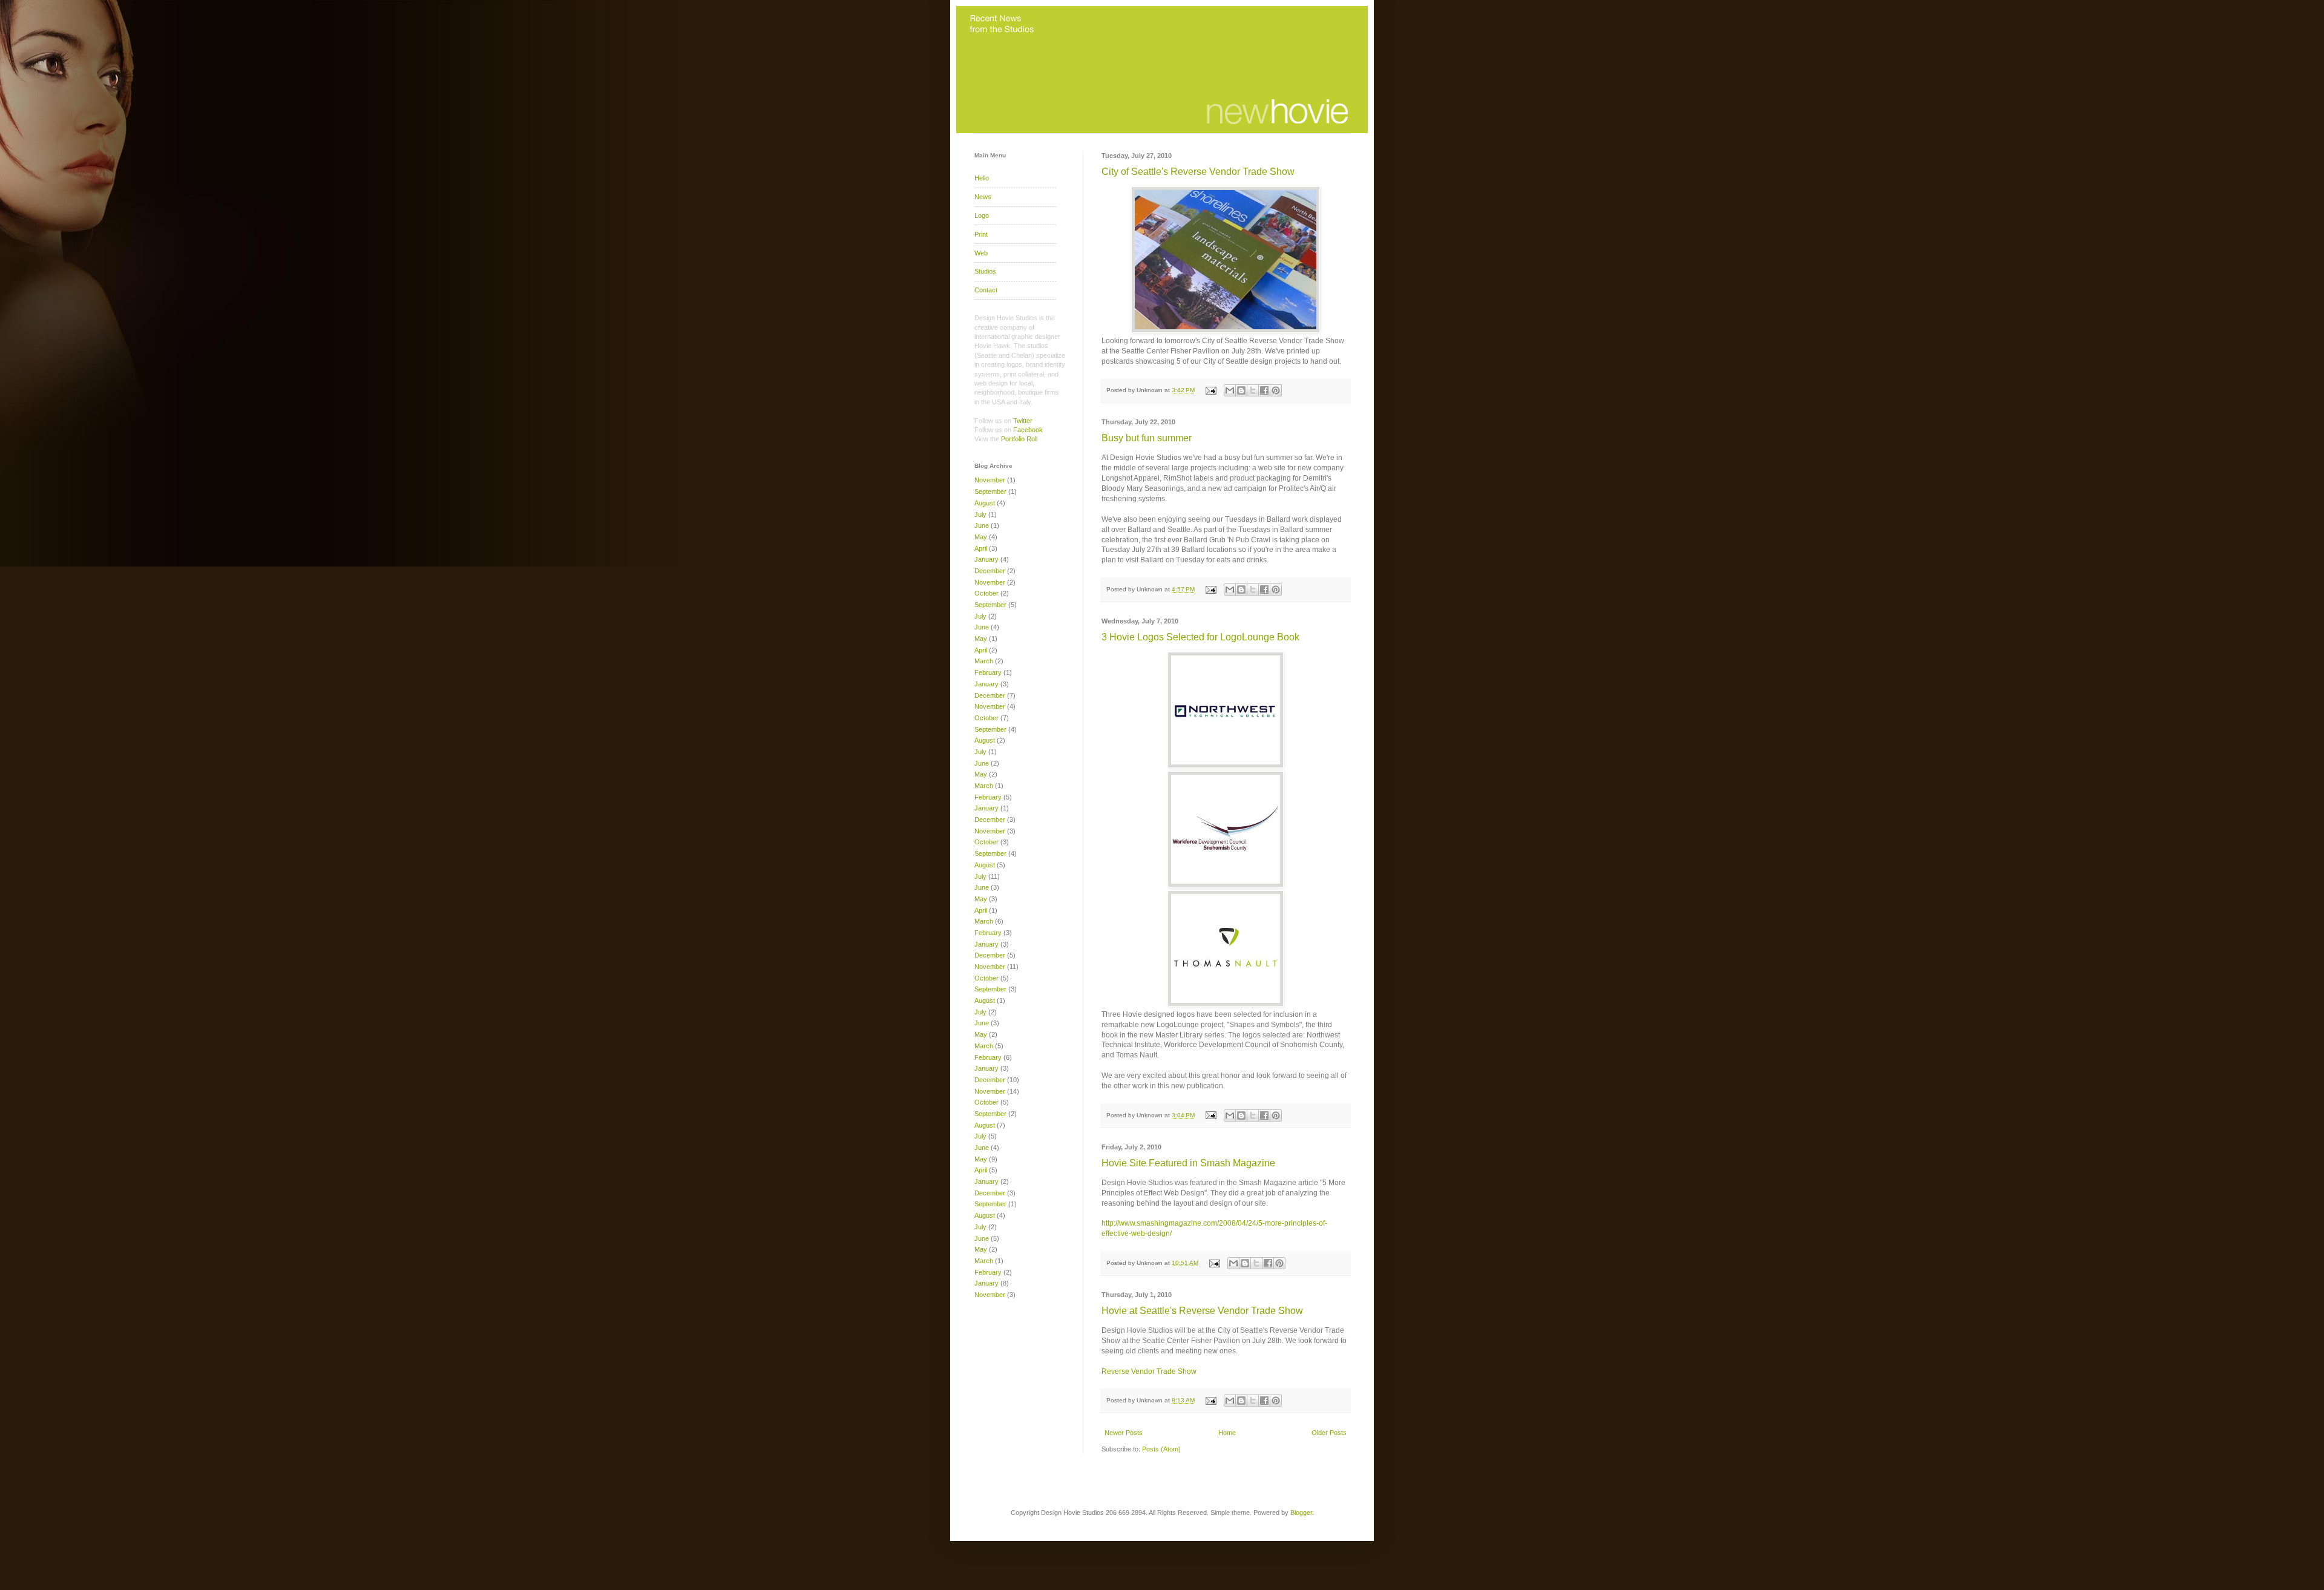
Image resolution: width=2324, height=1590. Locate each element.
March (984, 661)
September (990, 491)
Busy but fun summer (1147, 438)
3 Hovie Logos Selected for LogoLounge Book (1200, 637)
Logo (982, 215)
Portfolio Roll (1019, 439)
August (985, 503)
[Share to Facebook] (1264, 390)
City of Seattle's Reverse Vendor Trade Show (1198, 172)
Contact (986, 290)
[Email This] (1230, 390)
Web (981, 253)
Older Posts (1329, 1433)
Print (981, 234)
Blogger (1301, 1513)
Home (1227, 1433)
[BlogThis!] (1241, 390)
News (983, 197)
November (990, 480)
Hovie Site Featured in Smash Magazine (1188, 1163)
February (988, 672)
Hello (982, 178)
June (982, 525)
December (990, 571)
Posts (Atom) (1161, 1449)
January (986, 559)
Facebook (1028, 430)
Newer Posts (1124, 1433)
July (980, 514)
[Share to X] (1253, 390)
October (986, 593)
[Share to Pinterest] (1276, 390)
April (981, 548)
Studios (985, 271)
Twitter (1023, 421)
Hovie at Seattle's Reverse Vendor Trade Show (1202, 1311)
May (981, 537)
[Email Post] (1210, 390)
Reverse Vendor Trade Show (1149, 1372)
